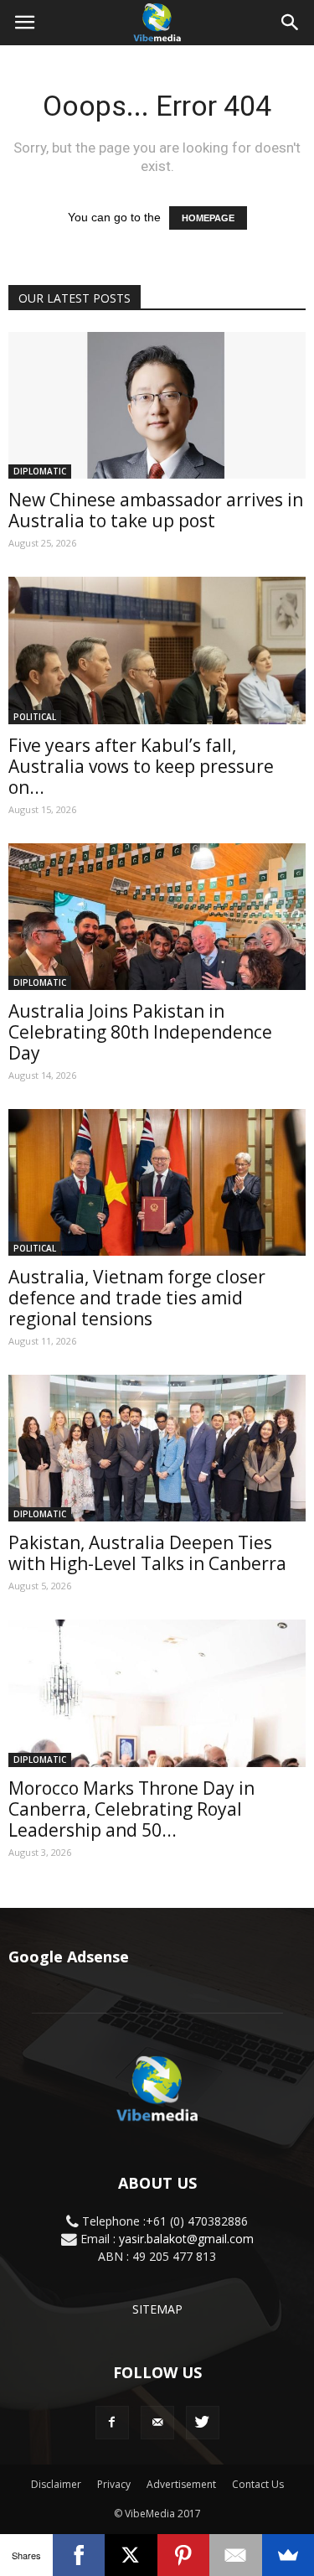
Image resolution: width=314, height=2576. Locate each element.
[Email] (236, 2555)
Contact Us (258, 2484)
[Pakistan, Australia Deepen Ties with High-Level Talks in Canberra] (157, 1448)
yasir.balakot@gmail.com (186, 2239)
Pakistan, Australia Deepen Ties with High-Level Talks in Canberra (147, 1553)
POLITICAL (35, 717)
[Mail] (157, 2423)
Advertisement (181, 2484)
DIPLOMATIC (40, 471)
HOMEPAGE (208, 218)
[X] (131, 2555)
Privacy (114, 2484)
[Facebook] (112, 2423)
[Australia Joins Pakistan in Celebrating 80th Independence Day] (157, 917)
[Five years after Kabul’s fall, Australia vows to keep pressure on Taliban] (157, 650)
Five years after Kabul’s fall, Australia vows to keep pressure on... (141, 766)
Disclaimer (56, 2484)
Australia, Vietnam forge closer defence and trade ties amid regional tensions (137, 1298)
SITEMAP (157, 2309)
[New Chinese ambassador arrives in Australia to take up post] (157, 405)
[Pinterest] (184, 2555)
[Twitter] (203, 2423)
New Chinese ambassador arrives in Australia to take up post (156, 510)
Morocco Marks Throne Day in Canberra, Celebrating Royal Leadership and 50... (131, 1809)
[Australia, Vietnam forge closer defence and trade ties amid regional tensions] (157, 1182)
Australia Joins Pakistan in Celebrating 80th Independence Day (140, 1032)
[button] (291, 23)
